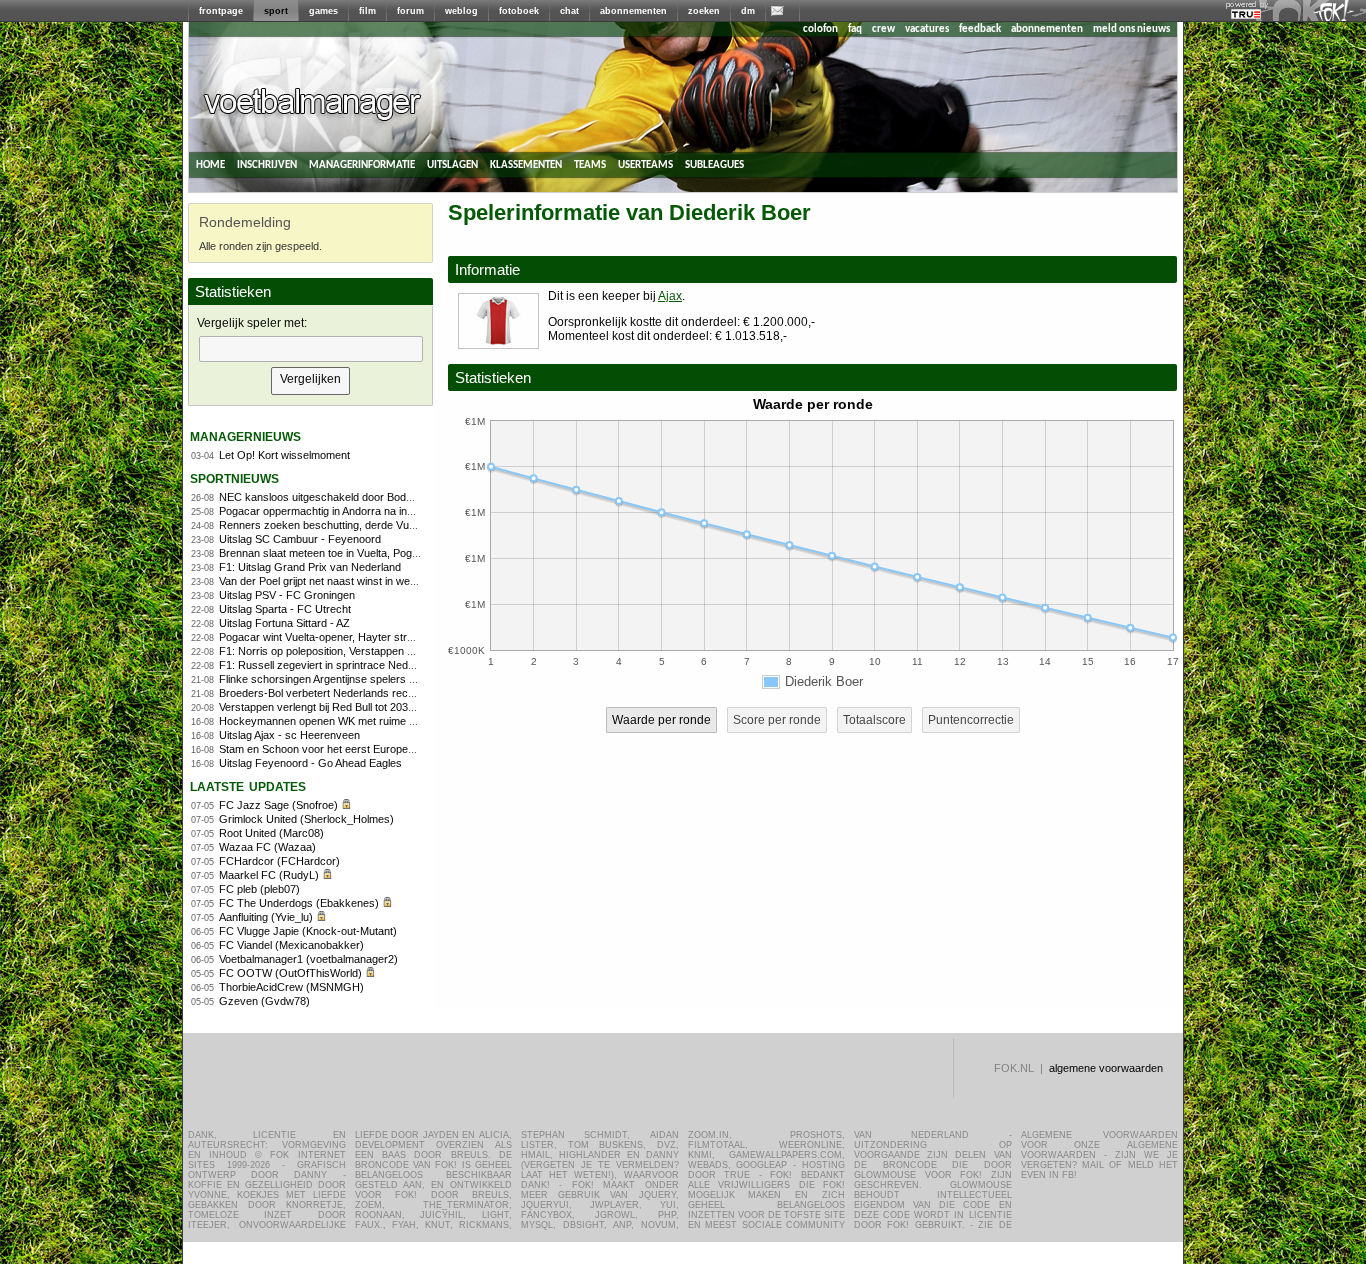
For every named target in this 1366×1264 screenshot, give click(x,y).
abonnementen (633, 11)
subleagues (714, 164)
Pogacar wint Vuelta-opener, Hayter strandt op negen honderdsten (379, 637)
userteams (645, 164)
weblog (461, 11)
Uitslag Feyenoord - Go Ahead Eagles (310, 763)
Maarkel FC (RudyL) (269, 875)
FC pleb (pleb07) (259, 889)
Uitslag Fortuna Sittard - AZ (284, 623)
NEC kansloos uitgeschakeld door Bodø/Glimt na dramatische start (381, 497)
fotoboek (519, 11)
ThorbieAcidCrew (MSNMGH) (291, 987)
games (323, 11)
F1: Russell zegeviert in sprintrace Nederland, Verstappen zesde (375, 665)
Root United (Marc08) (271, 833)
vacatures (927, 29)
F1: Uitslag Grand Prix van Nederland (310, 567)
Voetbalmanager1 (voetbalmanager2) (308, 959)
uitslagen (452, 164)
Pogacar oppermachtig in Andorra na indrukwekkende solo (360, 511)
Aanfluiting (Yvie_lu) (266, 917)
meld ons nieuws (1131, 29)
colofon (820, 29)
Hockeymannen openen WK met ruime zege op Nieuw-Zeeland (371, 721)
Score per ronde (777, 720)
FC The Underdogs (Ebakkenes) (299, 903)
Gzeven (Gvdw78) (264, 1001)
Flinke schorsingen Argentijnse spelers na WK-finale (344, 679)
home (210, 164)
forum (410, 11)
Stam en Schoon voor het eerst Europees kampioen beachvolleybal (382, 749)
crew (883, 29)
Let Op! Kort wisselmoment (284, 455)
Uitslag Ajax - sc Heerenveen (289, 735)
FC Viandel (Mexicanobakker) (291, 945)
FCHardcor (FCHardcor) (279, 861)
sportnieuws (234, 477)
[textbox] (311, 349)
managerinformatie (362, 164)
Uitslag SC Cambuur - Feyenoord (300, 539)
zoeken (704, 11)
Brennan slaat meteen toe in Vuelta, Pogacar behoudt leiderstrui (372, 553)
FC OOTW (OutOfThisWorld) (290, 973)
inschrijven (267, 164)
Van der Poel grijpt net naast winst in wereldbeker (337, 581)
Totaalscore (874, 720)
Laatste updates (248, 785)
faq (855, 29)
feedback (980, 29)
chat (569, 11)
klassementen (526, 164)
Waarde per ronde (661, 720)
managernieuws (245, 435)
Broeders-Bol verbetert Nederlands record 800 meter (347, 693)
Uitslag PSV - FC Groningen (287, 595)
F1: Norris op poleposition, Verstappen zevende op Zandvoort (368, 651)
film (367, 11)
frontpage (221, 11)
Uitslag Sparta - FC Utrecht (285, 609)
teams (590, 164)
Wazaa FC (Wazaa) (267, 847)
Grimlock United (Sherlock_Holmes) (306, 819)
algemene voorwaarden (1106, 1068)
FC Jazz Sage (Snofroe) (278, 805)
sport (276, 11)
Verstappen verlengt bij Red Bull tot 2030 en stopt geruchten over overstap (399, 707)
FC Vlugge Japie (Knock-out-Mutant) (308, 931)
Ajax (670, 296)
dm (748, 11)
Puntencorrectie (971, 720)
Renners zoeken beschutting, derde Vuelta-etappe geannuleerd (372, 525)
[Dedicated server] (1247, 15)
